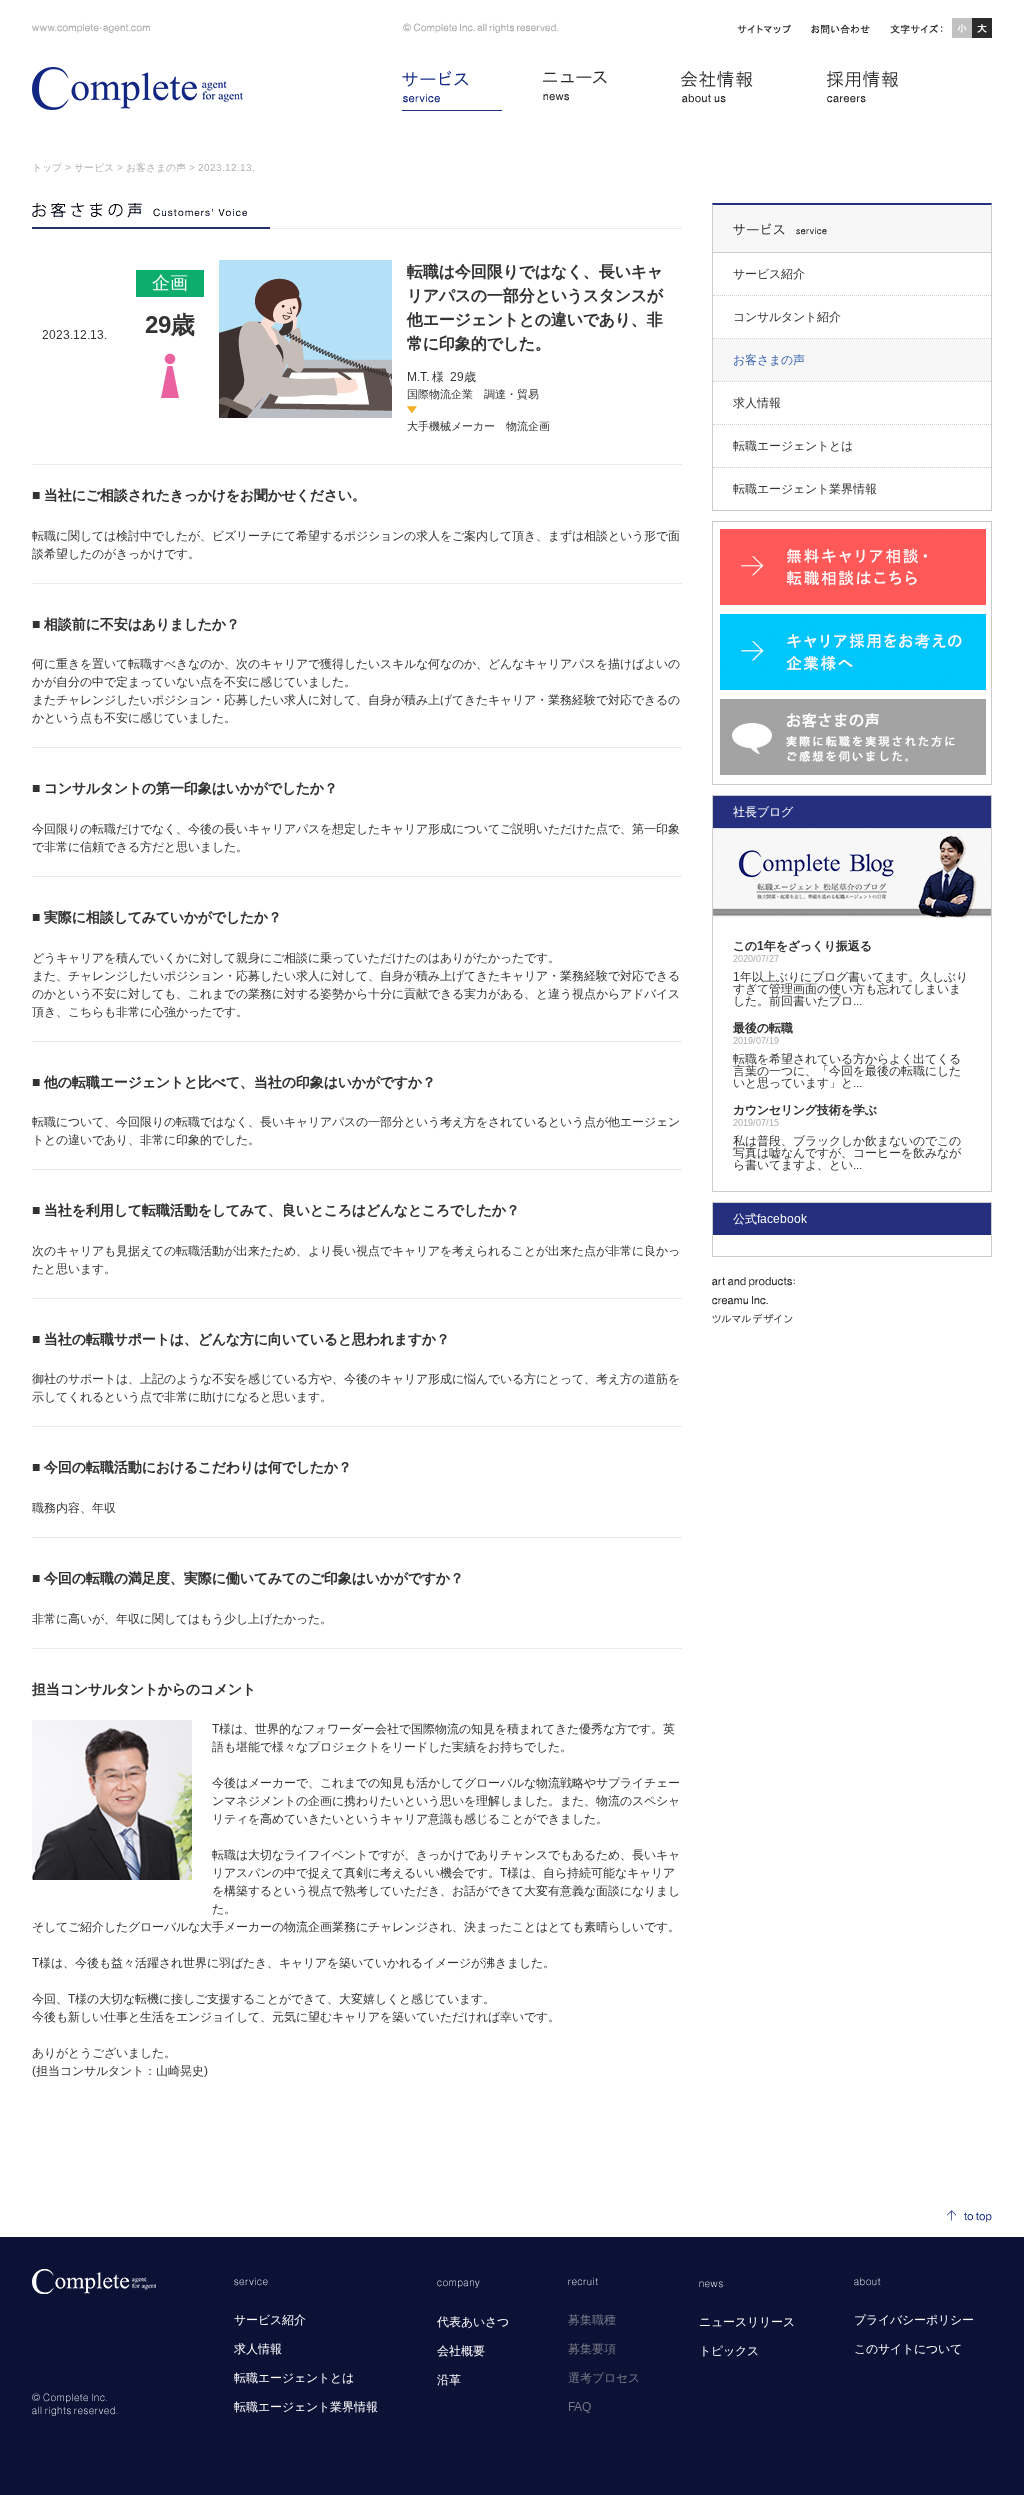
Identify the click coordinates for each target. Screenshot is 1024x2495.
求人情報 (757, 403)
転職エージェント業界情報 (805, 489)
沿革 (449, 2380)
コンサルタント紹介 (787, 317)
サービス (94, 167)
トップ (47, 167)
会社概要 (461, 2351)
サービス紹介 (769, 274)
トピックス (729, 2351)
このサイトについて (908, 2349)
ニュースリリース (747, 2322)
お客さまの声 (156, 167)
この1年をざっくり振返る (802, 946)
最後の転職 (763, 1028)
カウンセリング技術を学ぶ (805, 1110)
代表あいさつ (473, 2322)
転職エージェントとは (793, 446)
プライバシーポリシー (914, 2320)
